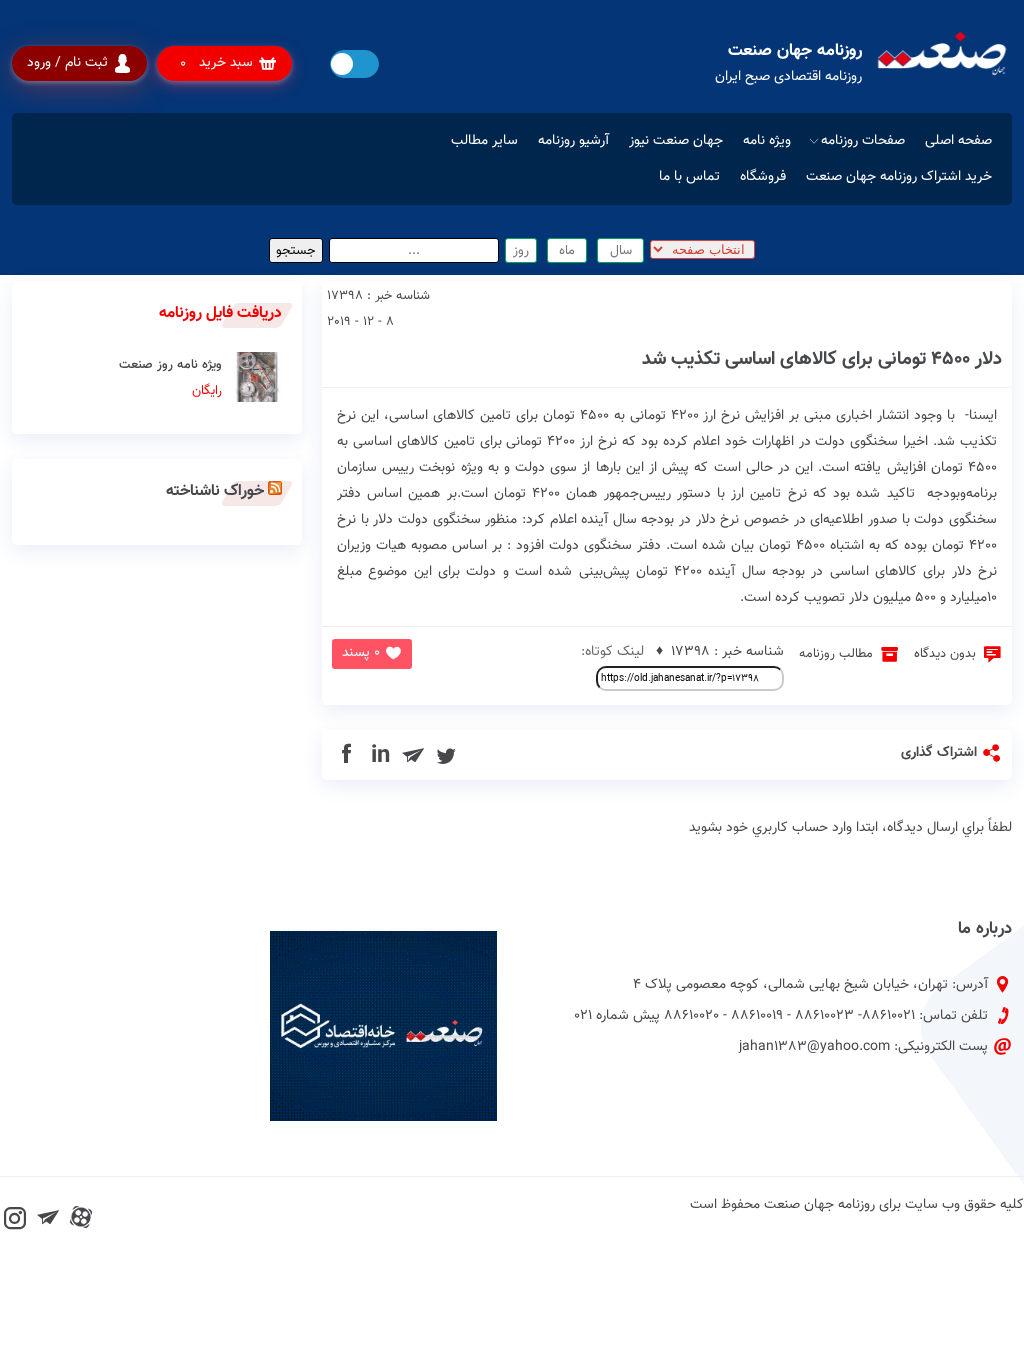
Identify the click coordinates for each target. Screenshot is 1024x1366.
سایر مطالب (484, 141)
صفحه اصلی (958, 141)
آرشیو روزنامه (573, 141)
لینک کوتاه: (612, 652)
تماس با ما (689, 177)
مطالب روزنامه (836, 654)
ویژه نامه (767, 141)
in (380, 755)
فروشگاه (763, 177)
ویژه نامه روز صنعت (170, 378)
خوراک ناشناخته (215, 491)
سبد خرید (216, 63)
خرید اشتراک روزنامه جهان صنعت (899, 177)
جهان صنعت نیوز (676, 141)
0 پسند (361, 653)
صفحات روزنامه (863, 141)
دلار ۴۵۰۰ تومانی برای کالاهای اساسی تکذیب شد (822, 359)
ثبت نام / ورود (67, 63)
